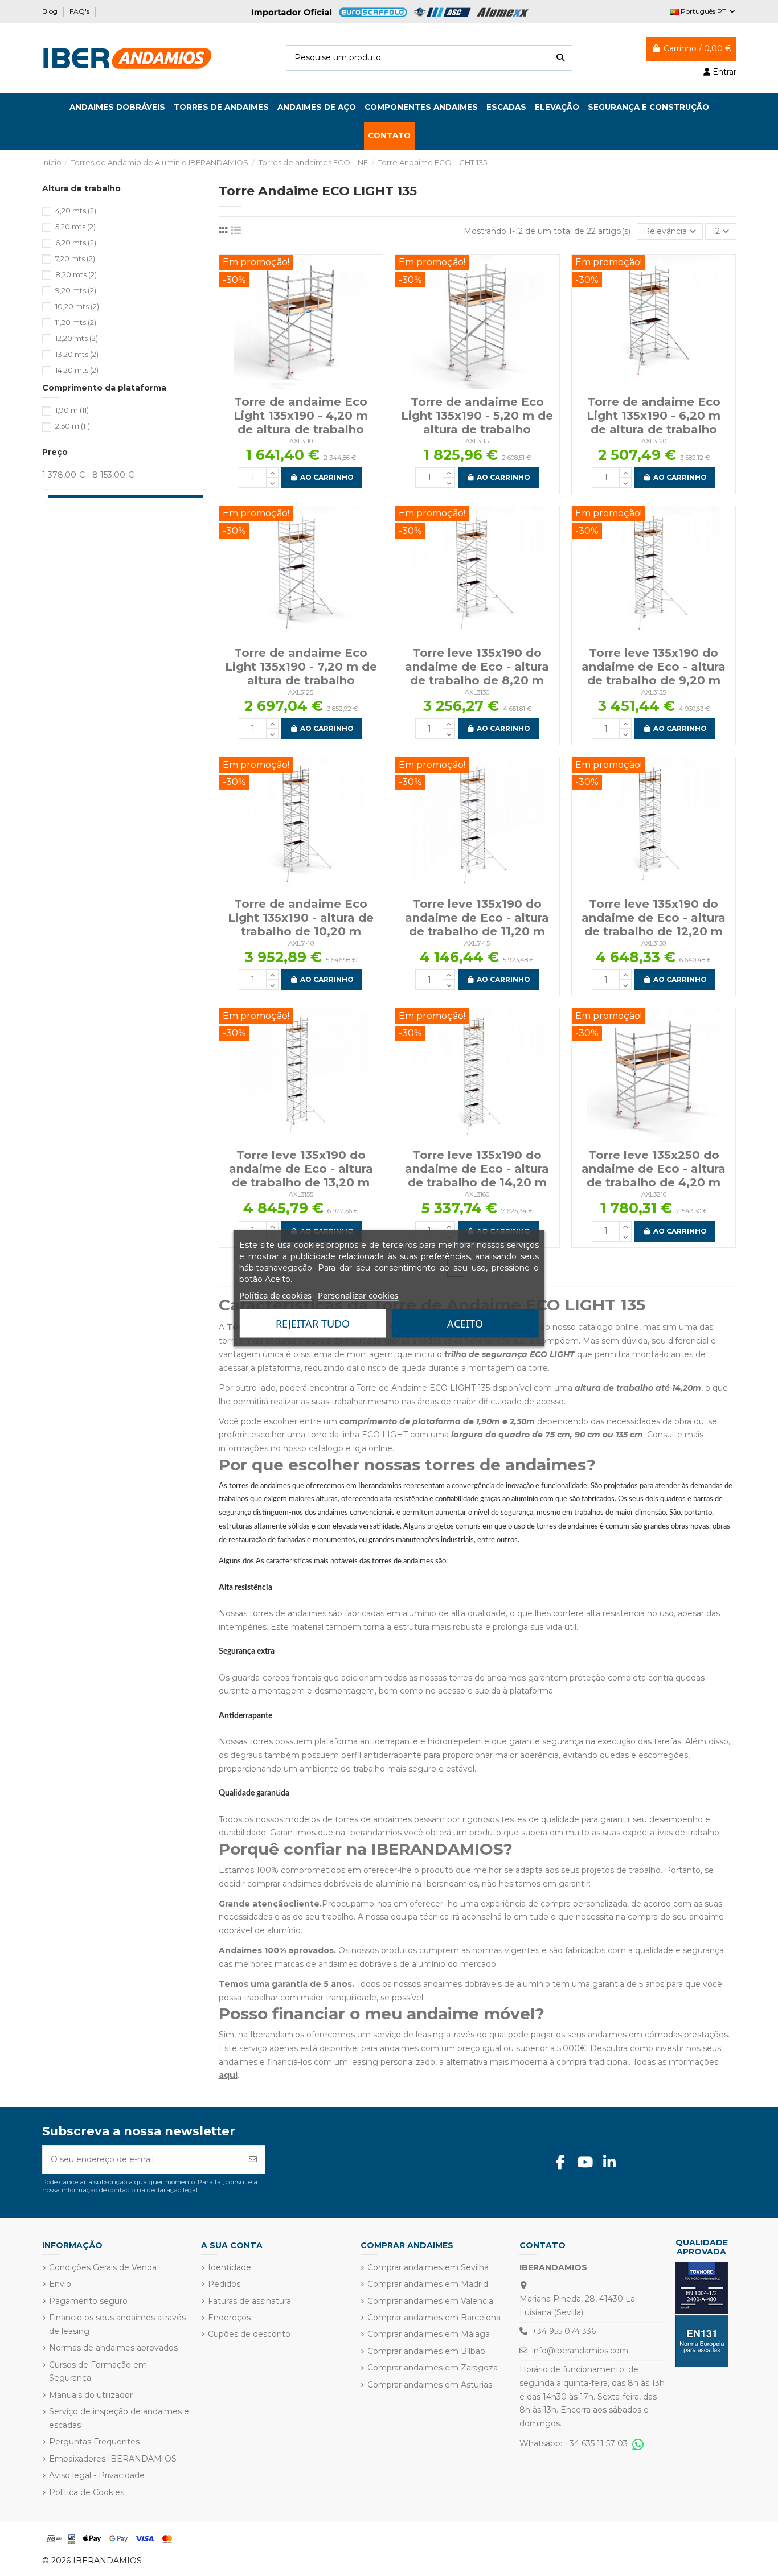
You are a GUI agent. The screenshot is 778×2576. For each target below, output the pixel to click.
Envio (60, 2284)
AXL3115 (477, 441)
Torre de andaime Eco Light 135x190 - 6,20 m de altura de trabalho (654, 416)
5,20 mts (75, 227)
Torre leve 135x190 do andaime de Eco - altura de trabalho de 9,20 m (654, 667)
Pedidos (224, 2284)
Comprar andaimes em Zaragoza (433, 2368)
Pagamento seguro (88, 2301)
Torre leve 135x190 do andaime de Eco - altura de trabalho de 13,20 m (301, 1169)
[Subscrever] (253, 2160)
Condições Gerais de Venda (103, 2267)
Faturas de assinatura (249, 2301)
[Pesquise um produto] (560, 58)
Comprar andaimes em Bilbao (426, 2351)
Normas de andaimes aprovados (113, 2348)
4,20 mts (76, 211)
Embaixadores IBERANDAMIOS (113, 2459)
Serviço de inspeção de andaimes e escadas (119, 2418)
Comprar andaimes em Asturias (430, 2385)
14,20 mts (77, 370)
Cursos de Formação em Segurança (98, 2372)
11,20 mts (76, 322)
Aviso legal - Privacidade (97, 2475)
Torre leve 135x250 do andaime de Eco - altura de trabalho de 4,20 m (654, 1169)
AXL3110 (301, 441)
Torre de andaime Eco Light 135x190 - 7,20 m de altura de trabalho (301, 667)
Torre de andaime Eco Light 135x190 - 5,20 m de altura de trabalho (477, 416)
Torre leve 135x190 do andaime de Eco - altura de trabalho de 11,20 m (477, 918)
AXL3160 (477, 1194)
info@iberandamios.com (580, 2351)
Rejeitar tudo (313, 1323)
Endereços (229, 2318)
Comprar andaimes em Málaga (429, 2334)
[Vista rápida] (301, 385)
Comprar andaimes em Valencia (430, 2301)
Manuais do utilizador (91, 2395)
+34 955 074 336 (564, 2331)
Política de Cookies (87, 2492)
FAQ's (80, 11)
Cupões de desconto (249, 2334)
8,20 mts (76, 274)
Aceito (465, 1323)
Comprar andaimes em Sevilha (428, 2267)
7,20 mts (75, 258)
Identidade (230, 2267)
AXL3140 (301, 943)
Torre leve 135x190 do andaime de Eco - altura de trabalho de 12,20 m (654, 918)
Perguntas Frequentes (94, 2442)
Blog (51, 11)
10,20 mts (77, 306)
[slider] (46, 496)
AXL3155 (301, 1194)
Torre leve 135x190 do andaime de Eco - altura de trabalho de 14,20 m (477, 1169)
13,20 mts (77, 354)
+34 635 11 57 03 (598, 2443)
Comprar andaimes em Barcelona (434, 2318)
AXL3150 (654, 943)
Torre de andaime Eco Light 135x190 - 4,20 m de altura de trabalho (301, 416)
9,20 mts (76, 290)
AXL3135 (654, 692)
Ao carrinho (327, 477)
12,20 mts (77, 338)
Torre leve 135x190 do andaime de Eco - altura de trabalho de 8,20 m (477, 667)
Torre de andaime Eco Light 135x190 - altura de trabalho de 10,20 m (301, 918)
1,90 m (72, 410)
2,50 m (73, 426)
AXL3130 (477, 692)
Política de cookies (275, 1295)
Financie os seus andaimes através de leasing (117, 2324)
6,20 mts (76, 243)
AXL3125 (301, 692)
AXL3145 (477, 943)
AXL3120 (654, 441)
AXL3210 (654, 1194)
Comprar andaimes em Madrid (428, 2284)
